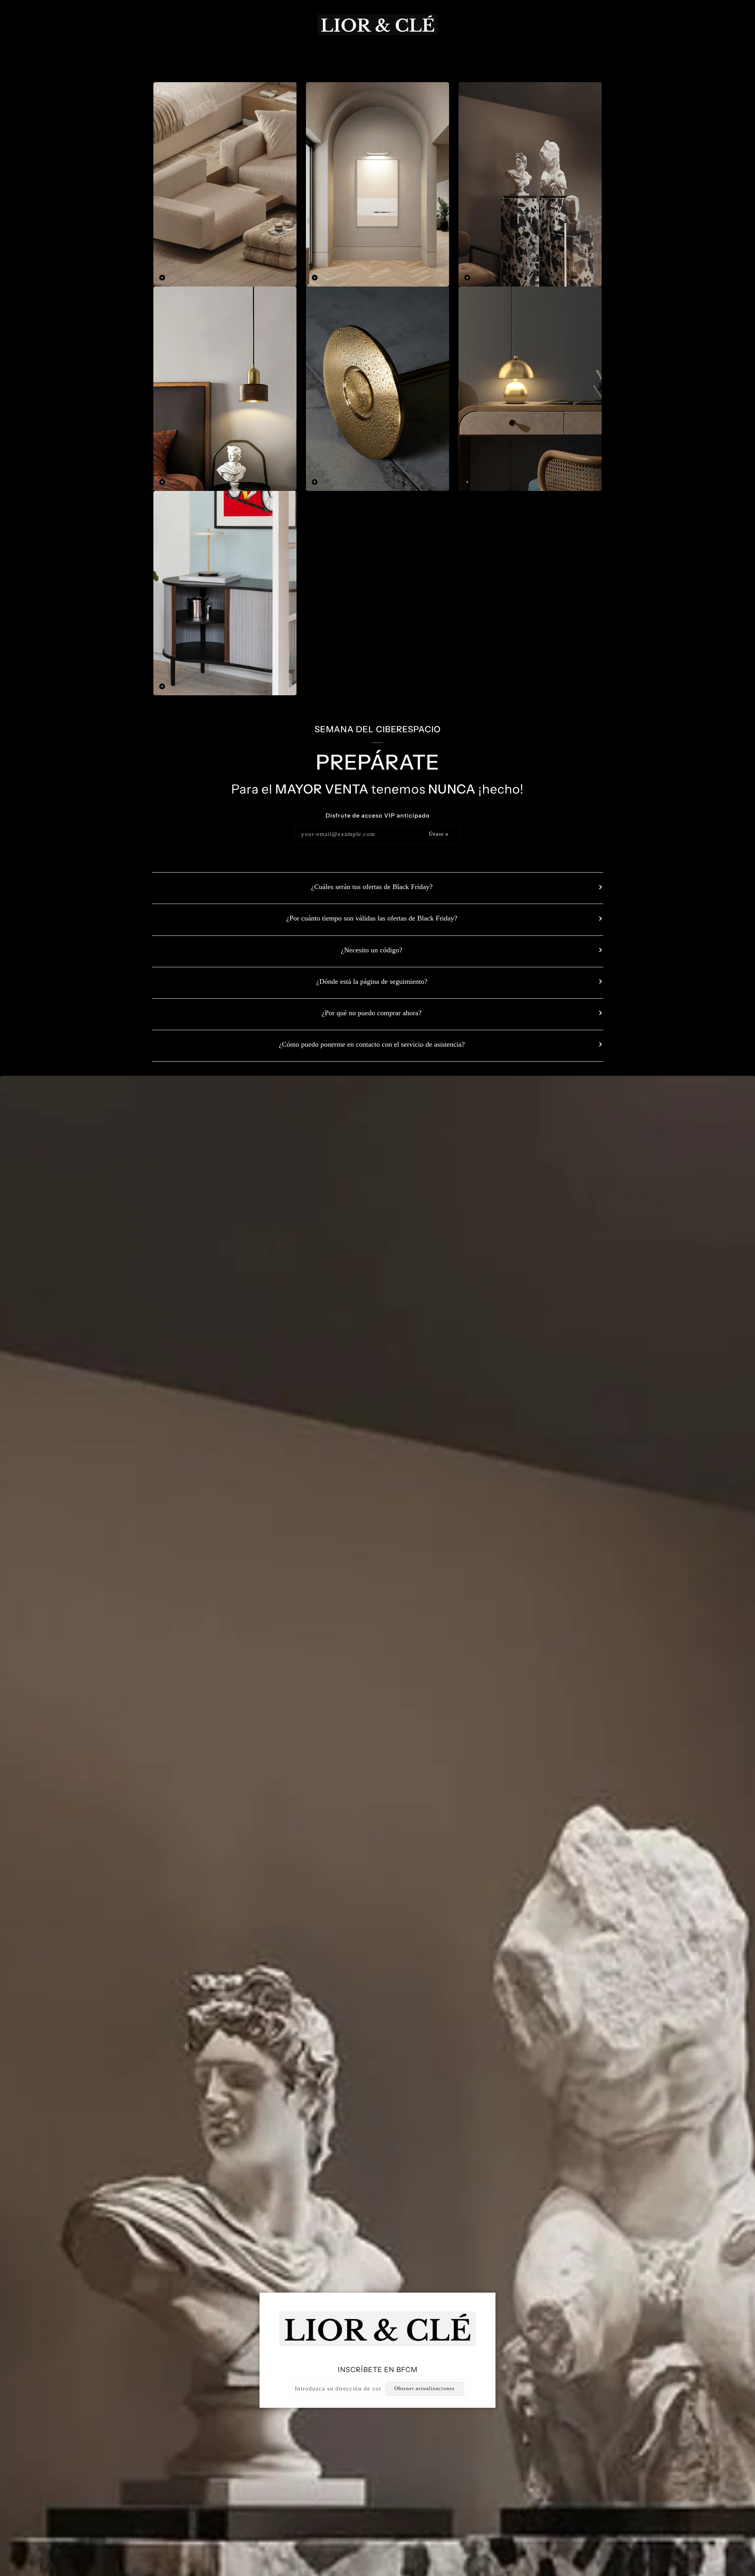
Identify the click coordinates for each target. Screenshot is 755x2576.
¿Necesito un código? (372, 950)
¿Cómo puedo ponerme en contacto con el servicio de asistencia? (372, 1044)
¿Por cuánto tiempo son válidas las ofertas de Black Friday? (372, 918)
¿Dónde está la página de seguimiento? (372, 981)
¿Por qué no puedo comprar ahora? (372, 1013)
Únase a (439, 834)
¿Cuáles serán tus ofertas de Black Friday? (372, 887)
